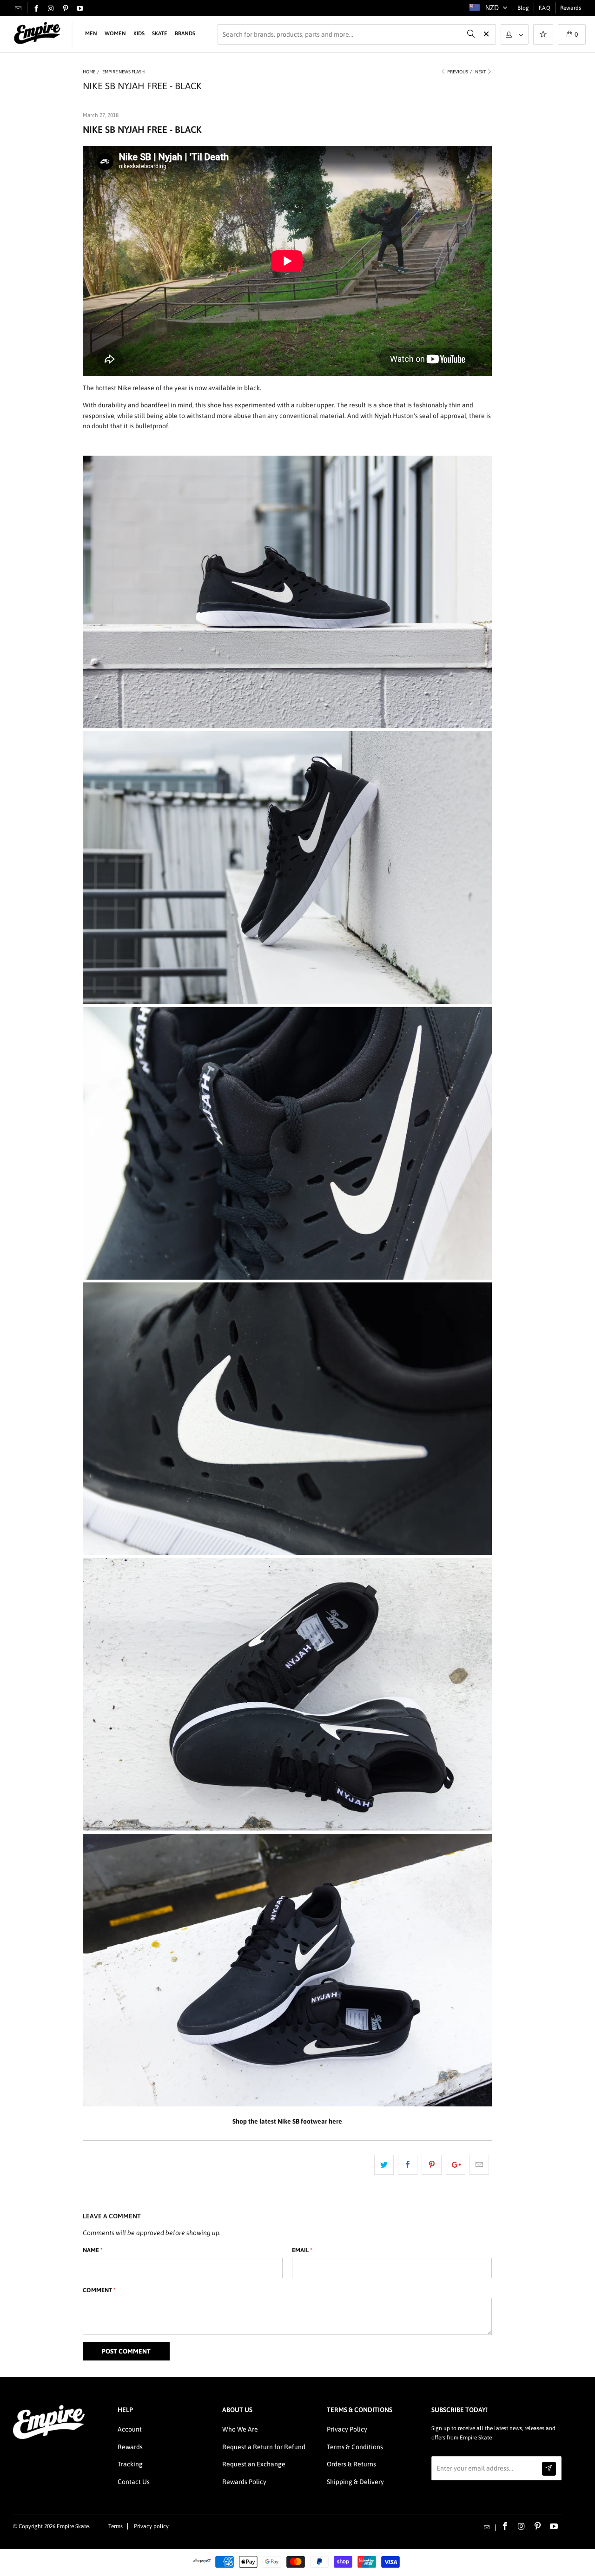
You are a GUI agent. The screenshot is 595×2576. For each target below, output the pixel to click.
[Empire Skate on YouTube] (80, 9)
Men (91, 33)
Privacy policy (151, 2526)
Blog (523, 8)
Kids (139, 33)
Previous (457, 72)
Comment (99, 2290)
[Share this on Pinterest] (431, 2164)
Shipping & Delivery (355, 2482)
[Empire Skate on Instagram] (51, 9)
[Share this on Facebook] (408, 2164)
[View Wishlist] (543, 35)
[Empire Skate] (37, 33)
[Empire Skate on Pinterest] (66, 9)
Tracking (130, 2464)
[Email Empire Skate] (18, 8)
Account (130, 2429)
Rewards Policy (244, 2482)
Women (115, 33)
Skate (160, 33)
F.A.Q (545, 8)
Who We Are (240, 2429)
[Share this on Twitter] (384, 2164)
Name (93, 2250)
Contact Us (134, 2482)
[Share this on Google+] (456, 2164)
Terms (116, 2526)
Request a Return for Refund (264, 2447)
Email (302, 2250)
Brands (185, 33)
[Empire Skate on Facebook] (36, 9)
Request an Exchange (254, 2464)
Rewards (571, 8)
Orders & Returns (351, 2464)
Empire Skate (73, 2526)
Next (481, 72)
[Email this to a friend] (479, 2164)
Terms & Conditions (355, 2447)
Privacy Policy (347, 2429)
